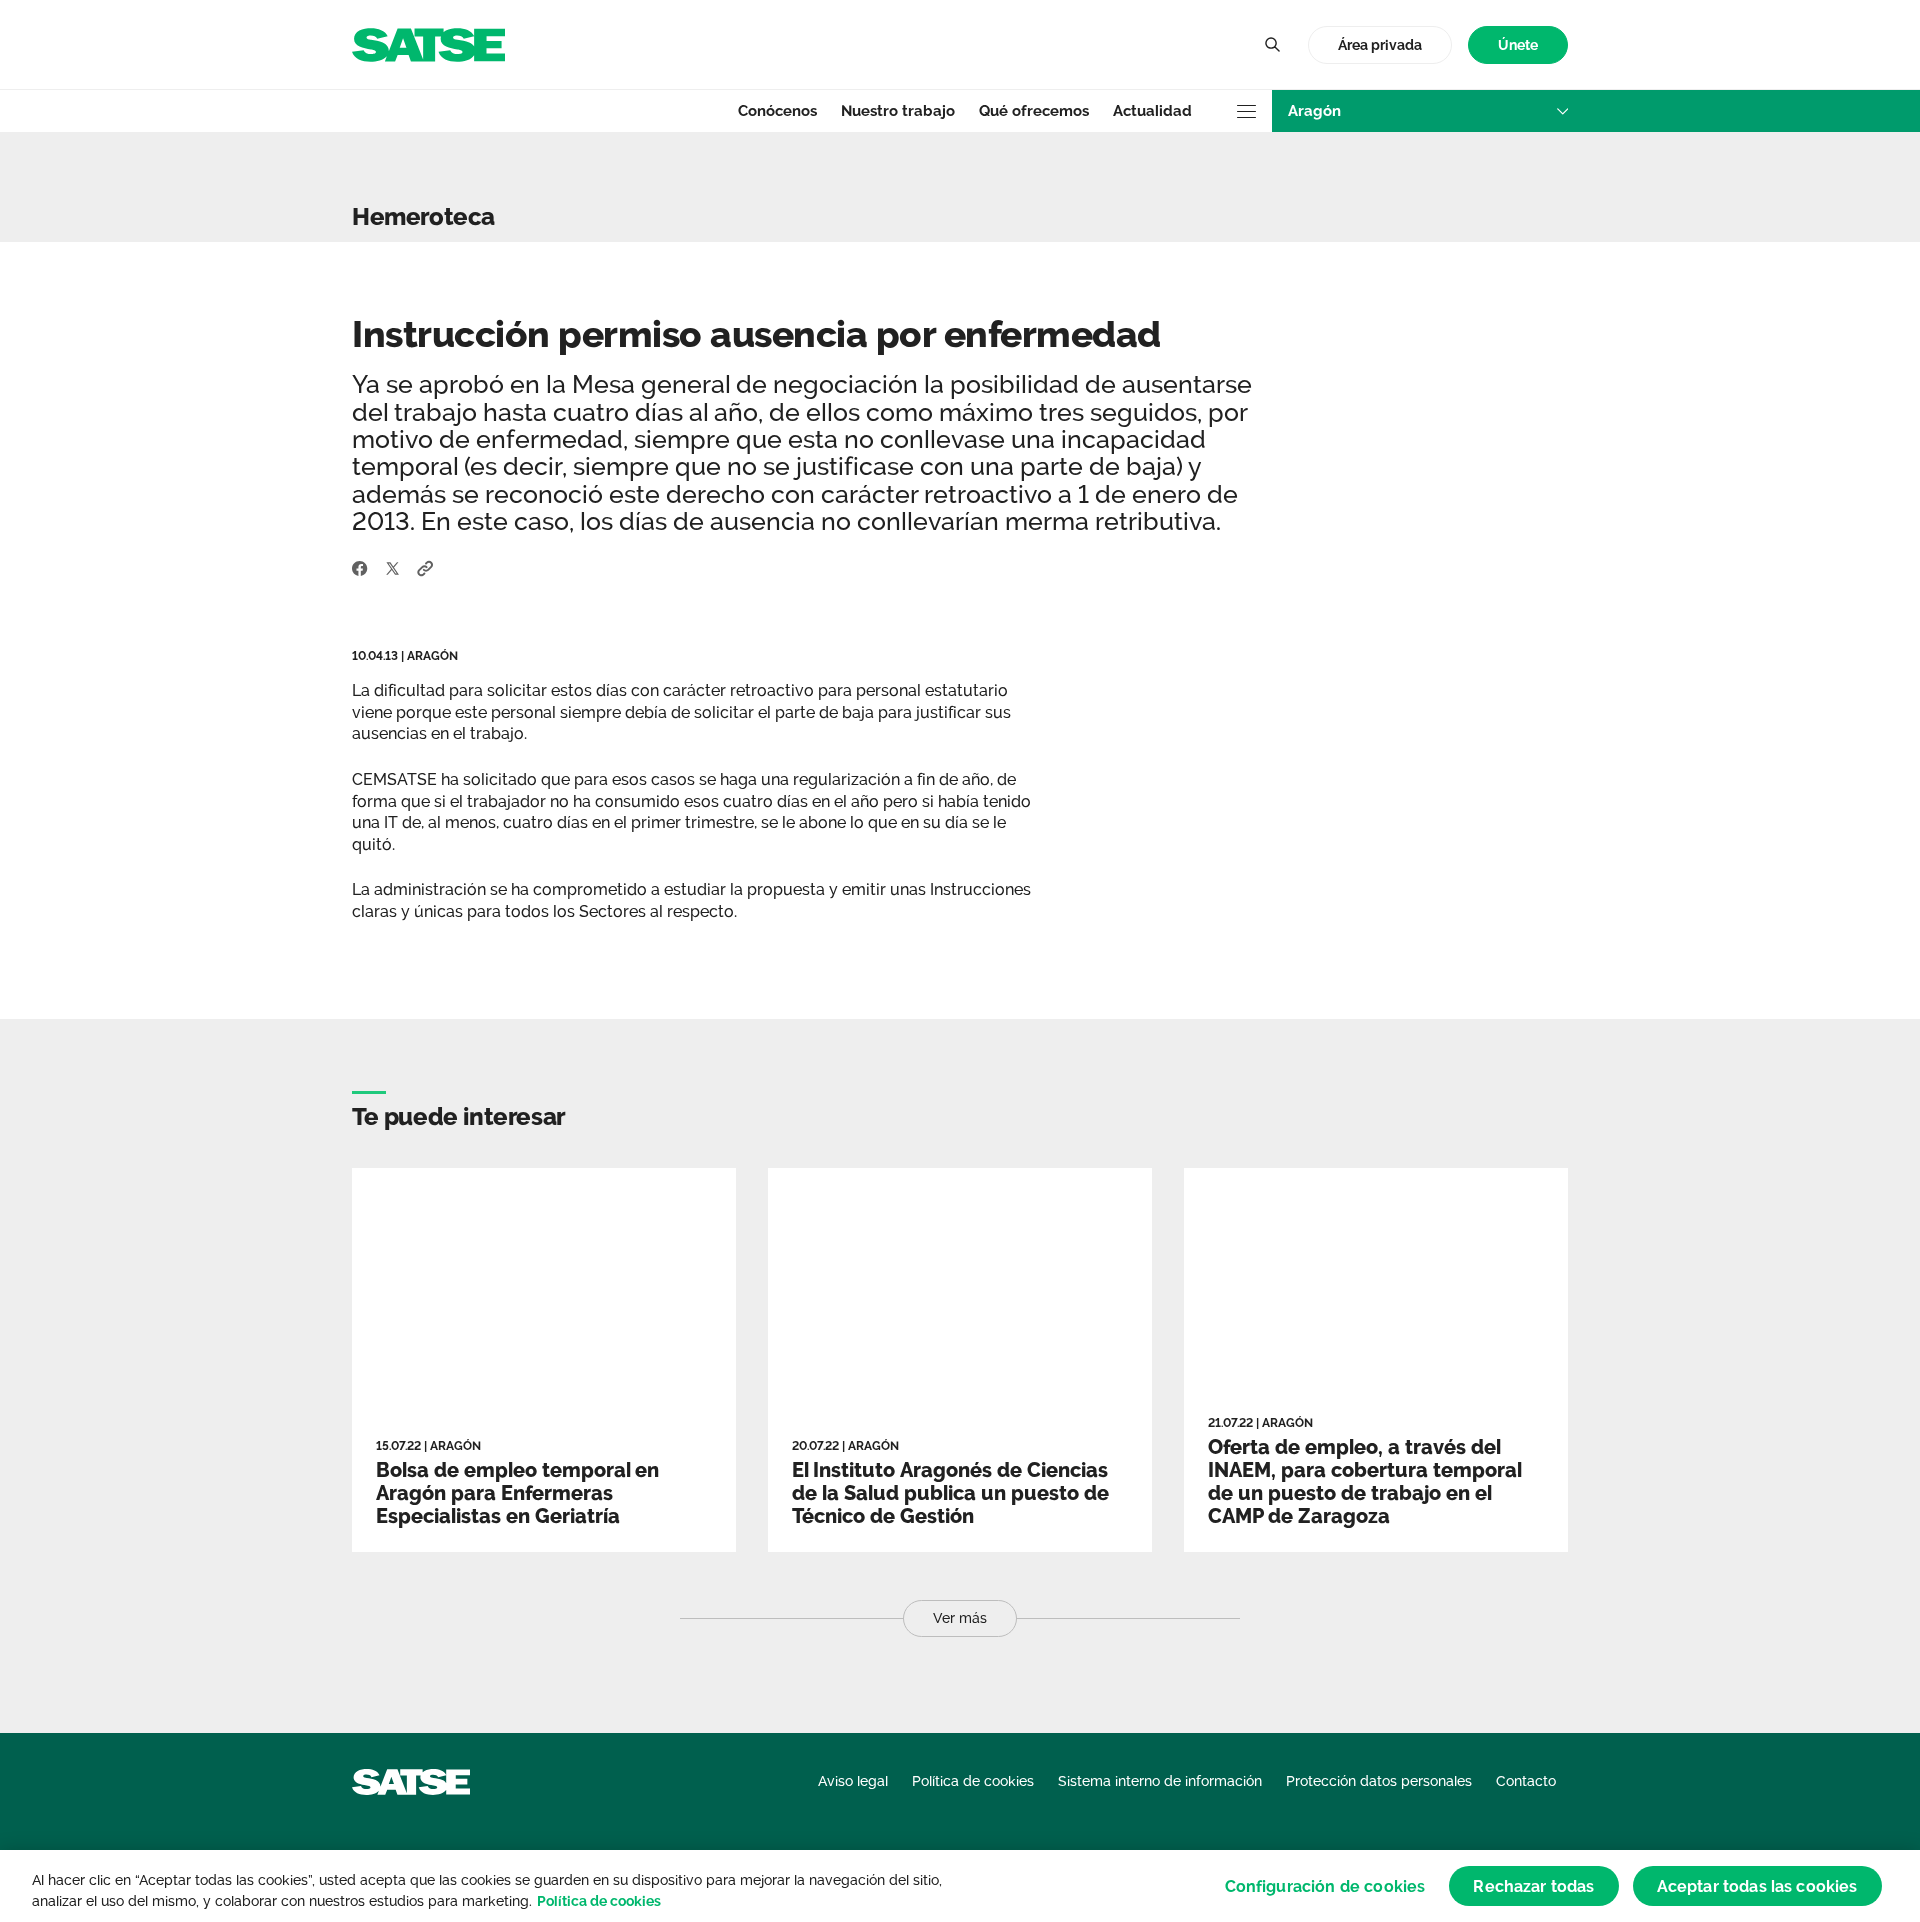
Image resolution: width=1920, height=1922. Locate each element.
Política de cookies (599, 1901)
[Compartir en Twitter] (392, 567)
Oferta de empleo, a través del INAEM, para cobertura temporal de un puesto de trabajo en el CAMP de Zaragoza (1364, 1481)
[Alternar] (1272, 45)
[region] (960, 1886)
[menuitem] (1518, 45)
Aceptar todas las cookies (1757, 1885)
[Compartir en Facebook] (360, 567)
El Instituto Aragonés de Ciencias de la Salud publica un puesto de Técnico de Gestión (950, 1493)
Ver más (960, 1618)
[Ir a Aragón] (428, 43)
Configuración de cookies (1325, 1885)
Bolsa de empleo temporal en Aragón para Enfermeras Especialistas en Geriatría (517, 1493)
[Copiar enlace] (425, 567)
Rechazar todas (1533, 1885)
